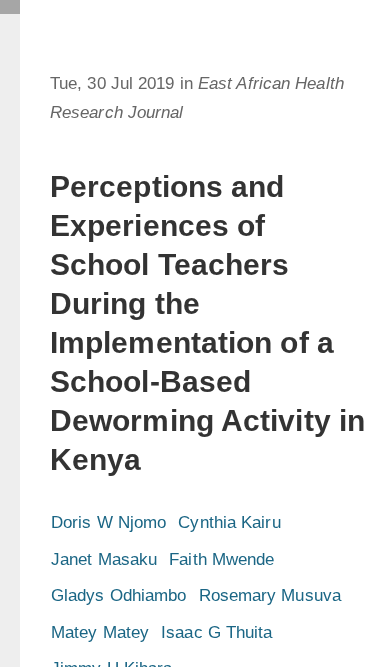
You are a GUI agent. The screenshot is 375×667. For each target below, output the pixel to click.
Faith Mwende (221, 559)
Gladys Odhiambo (119, 595)
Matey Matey (100, 632)
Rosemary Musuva (270, 595)
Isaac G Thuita (216, 632)
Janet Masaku (104, 559)
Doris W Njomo (108, 522)
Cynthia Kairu (229, 522)
